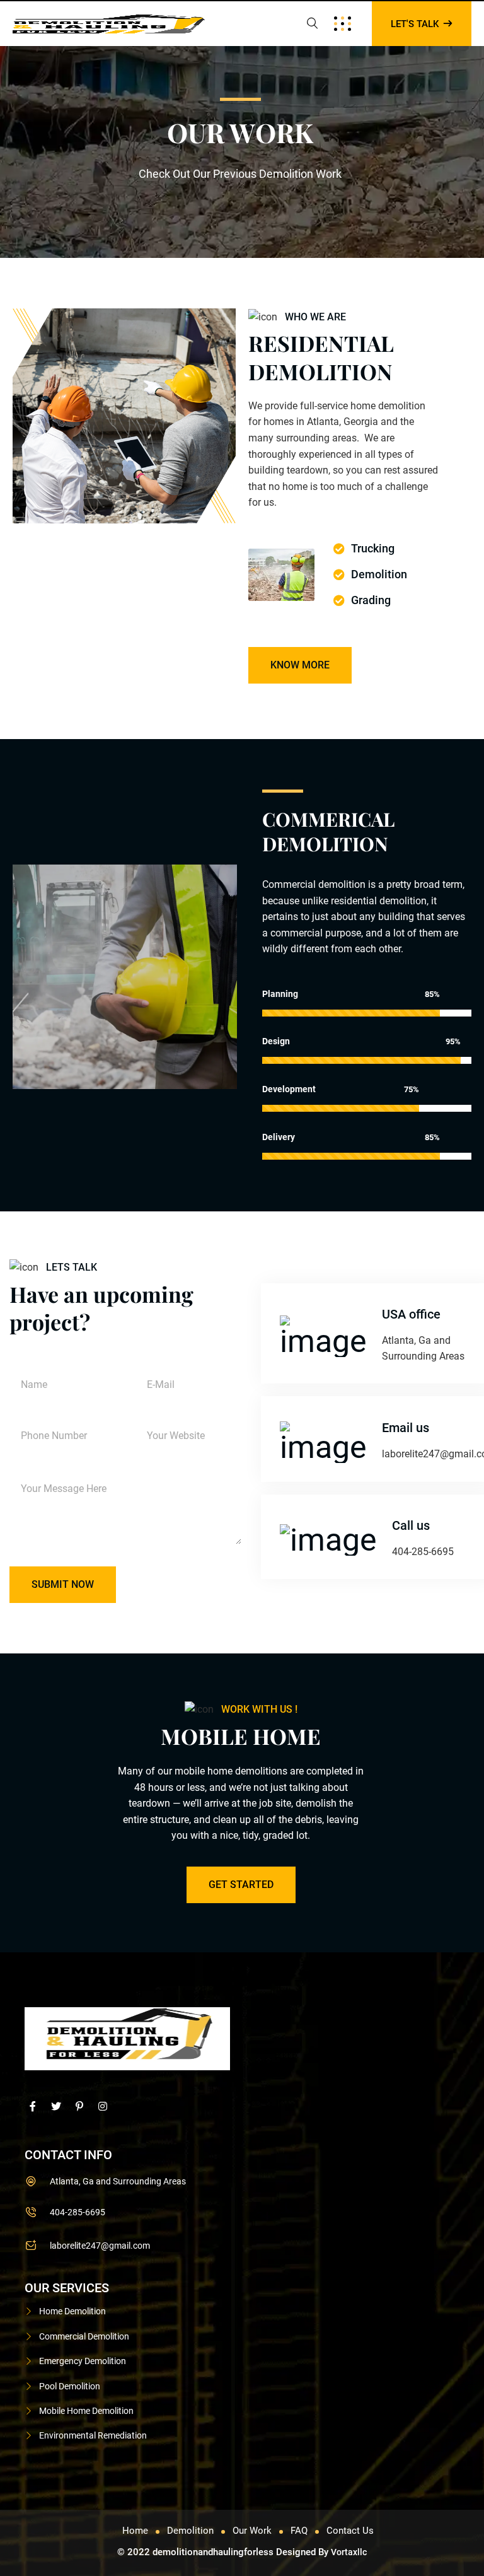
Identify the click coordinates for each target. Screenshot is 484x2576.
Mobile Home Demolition (86, 2411)
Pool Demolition (70, 2386)
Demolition (190, 2531)
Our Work (252, 2531)
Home (135, 2531)
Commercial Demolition (84, 2336)
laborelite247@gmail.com (100, 2246)
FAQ (299, 2531)
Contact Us (350, 2531)
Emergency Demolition (83, 2361)
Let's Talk (416, 24)
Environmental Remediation (93, 2435)
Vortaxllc (349, 2552)
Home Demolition (72, 2311)
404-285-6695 (78, 2212)
